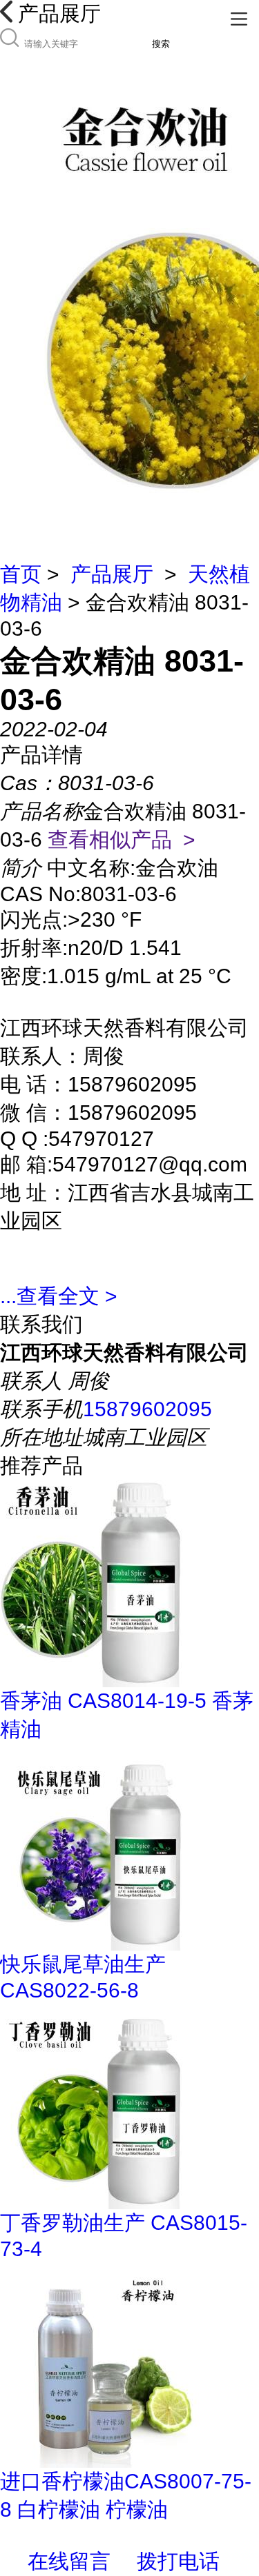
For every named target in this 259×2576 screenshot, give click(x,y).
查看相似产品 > (122, 839)
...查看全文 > (59, 1296)
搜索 (161, 44)
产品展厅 (112, 574)
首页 (21, 574)
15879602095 (147, 1409)
